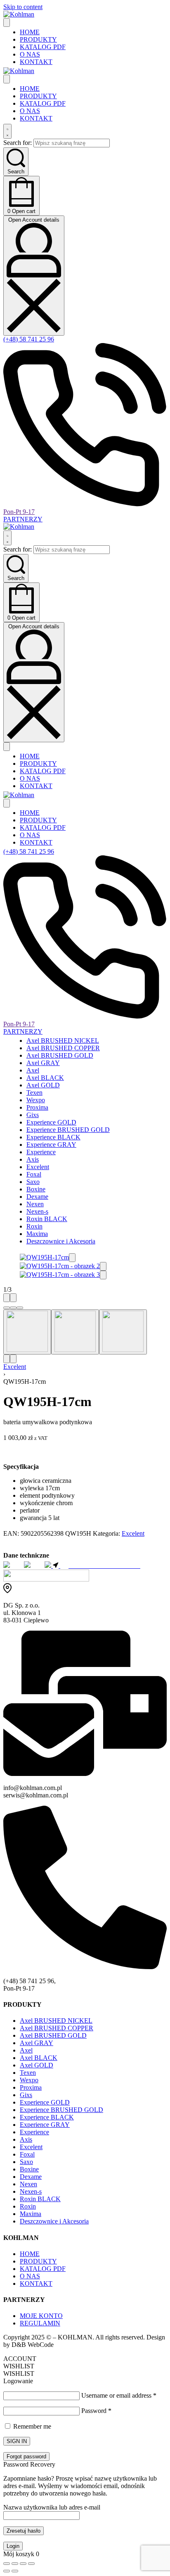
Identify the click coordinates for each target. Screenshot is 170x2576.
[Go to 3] (123, 1332)
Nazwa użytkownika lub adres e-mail (52, 2507)
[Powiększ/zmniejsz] (7, 2564)
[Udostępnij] (23, 2564)
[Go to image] (7, 1308)
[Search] (7, 131)
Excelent (15, 1367)
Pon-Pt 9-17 (19, 512)
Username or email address (119, 2395)
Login (13, 2546)
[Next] (13, 1298)
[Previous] (7, 1298)
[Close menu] (7, 79)
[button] (72, 1258)
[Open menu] (7, 22)
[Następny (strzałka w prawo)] (15, 2571)
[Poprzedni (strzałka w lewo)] (7, 2571)
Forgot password (26, 2456)
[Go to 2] (75, 1332)
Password (96, 2411)
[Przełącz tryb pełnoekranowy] (15, 2564)
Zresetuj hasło (24, 2531)
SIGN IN (17, 2441)
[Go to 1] (27, 1332)
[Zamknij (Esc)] (31, 2564)
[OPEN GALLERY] (44, 1257)
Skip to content (23, 7)
